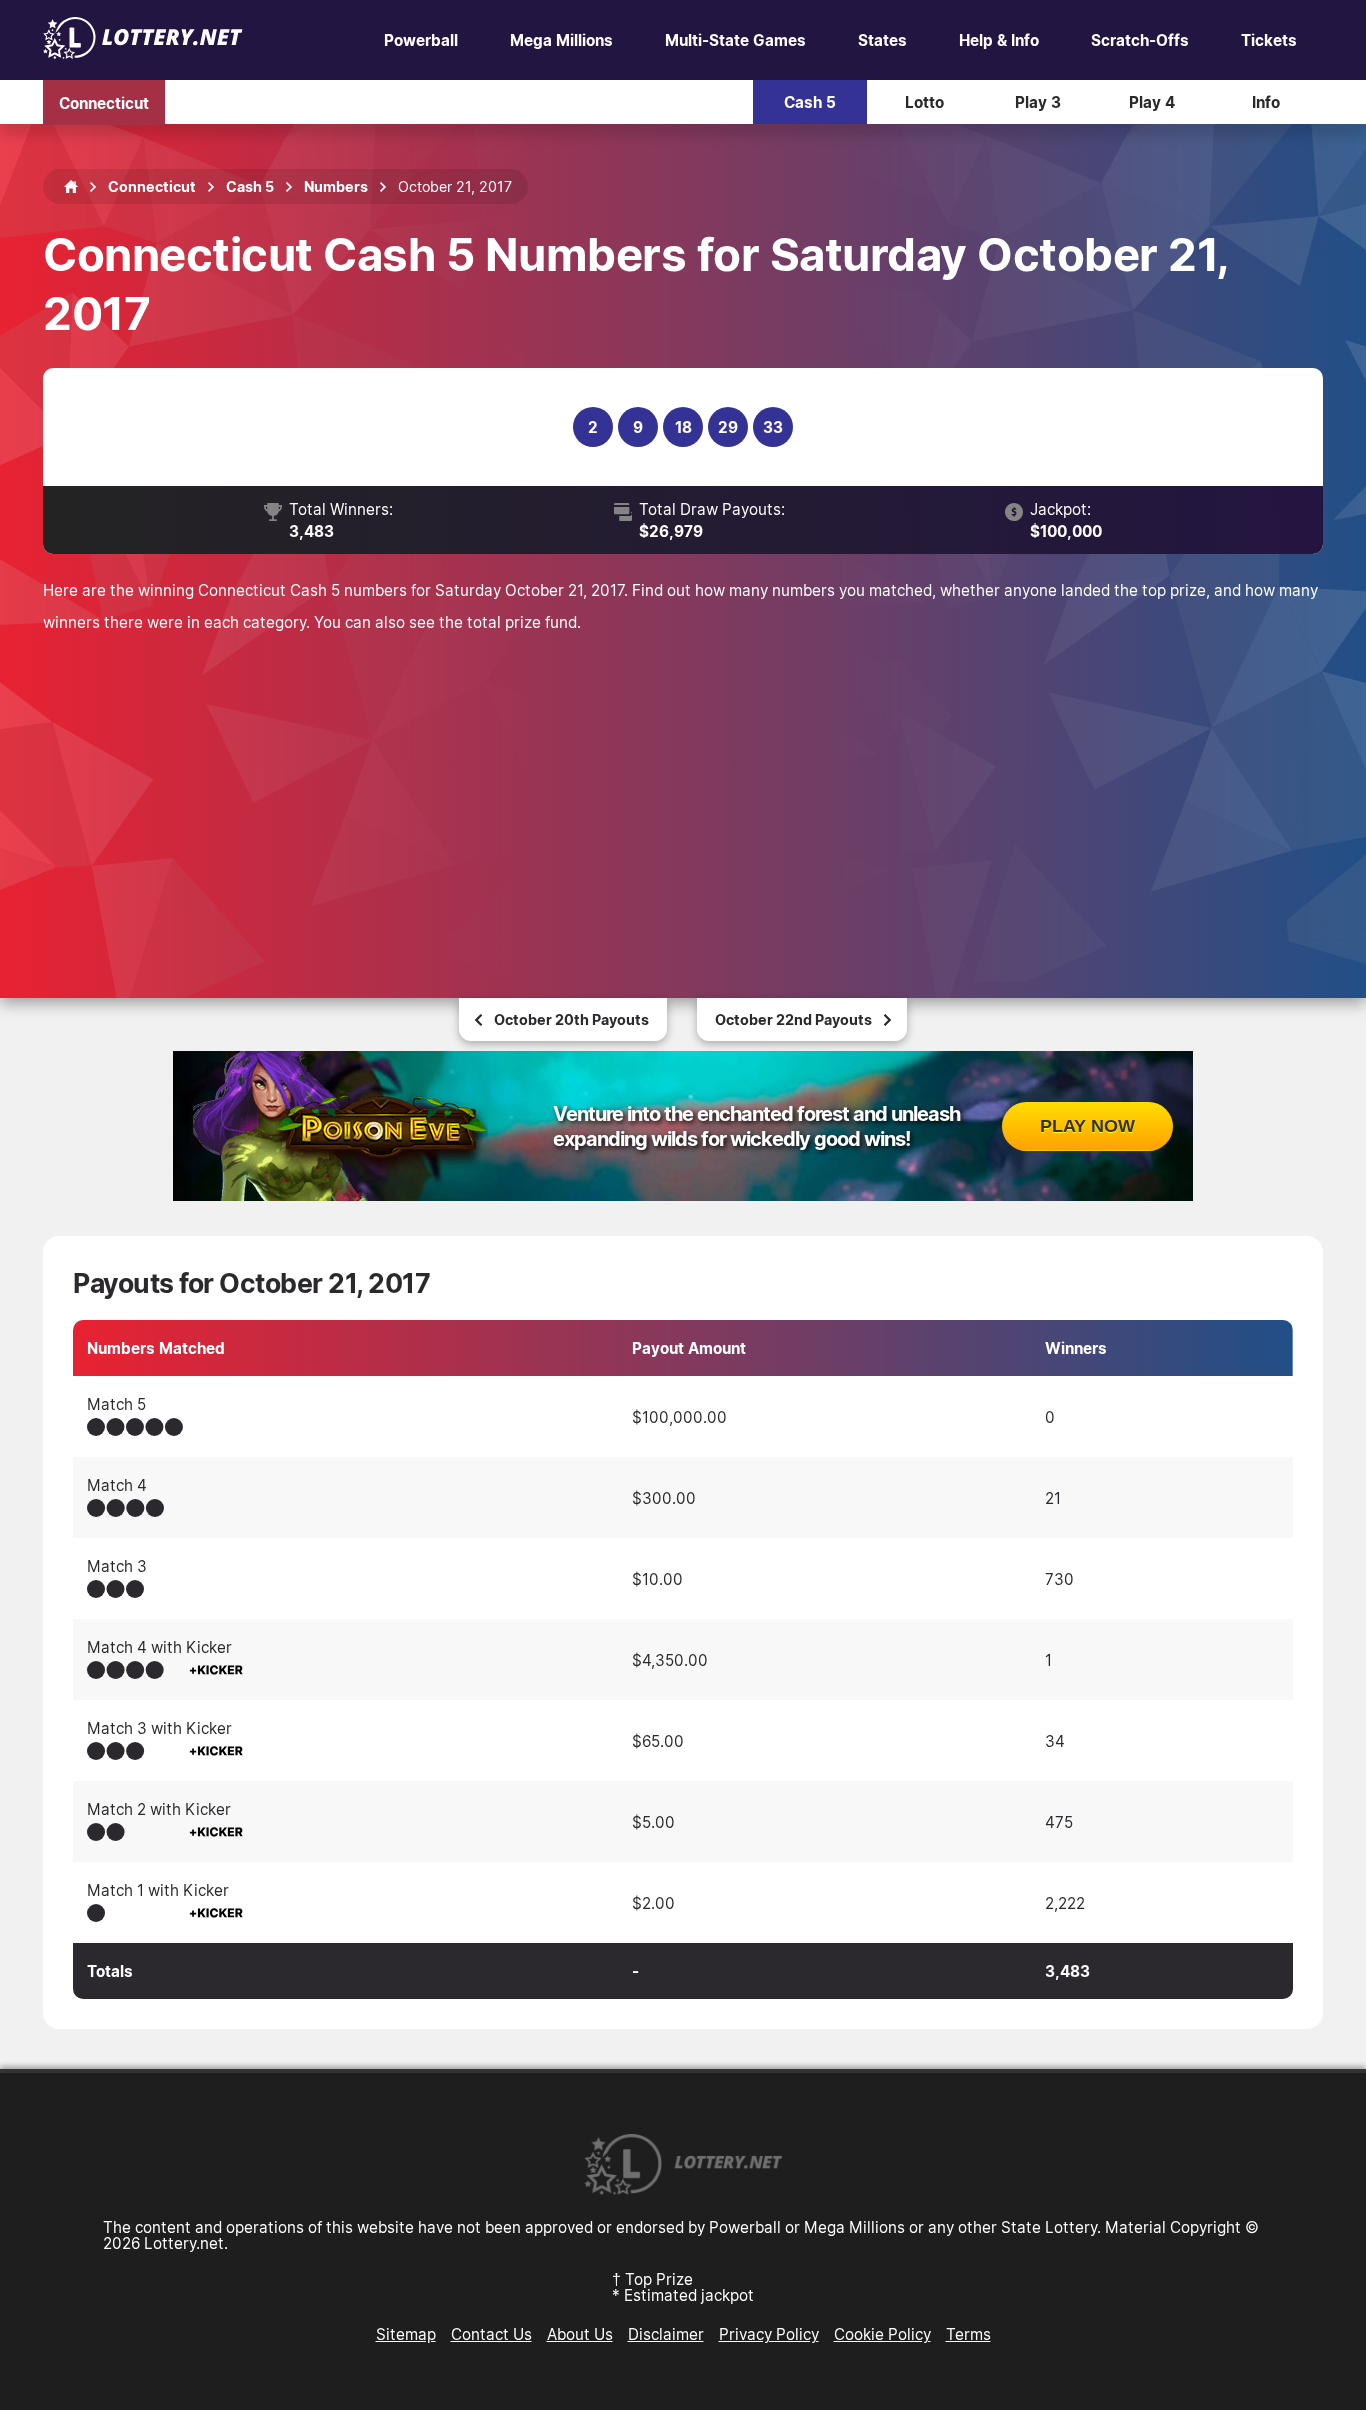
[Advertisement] (683, 788)
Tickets (1269, 40)
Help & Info (999, 40)
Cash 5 (810, 102)
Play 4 (1152, 102)
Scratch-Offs (1140, 40)
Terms (968, 2334)
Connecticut (104, 102)
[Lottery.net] (143, 53)
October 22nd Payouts (793, 1019)
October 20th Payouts (571, 1019)
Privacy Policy (769, 2334)
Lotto (924, 102)
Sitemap (406, 2334)
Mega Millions (561, 40)
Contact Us (491, 2334)
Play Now (1087, 1126)
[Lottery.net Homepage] (71, 187)
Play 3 (1038, 102)
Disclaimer (666, 2334)
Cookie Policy (882, 2334)
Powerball (421, 40)
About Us (580, 2334)
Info (1266, 102)
